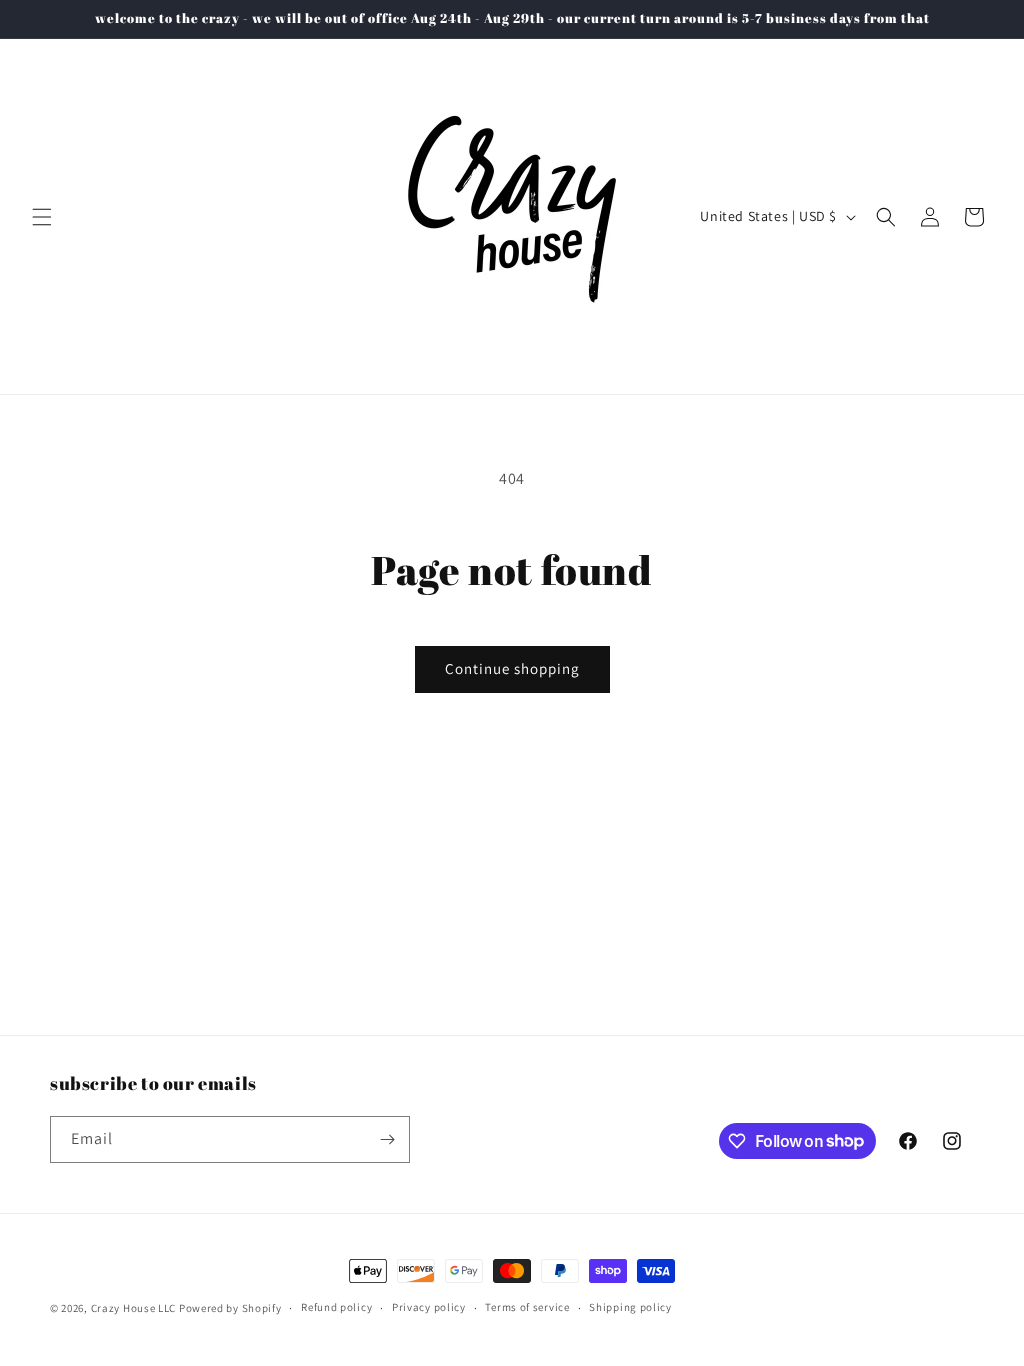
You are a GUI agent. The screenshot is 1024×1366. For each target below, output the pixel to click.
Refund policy (336, 1307)
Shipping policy (630, 1307)
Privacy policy (429, 1307)
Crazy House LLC (134, 1308)
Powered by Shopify (230, 1308)
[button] (42, 217)
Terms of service (527, 1307)
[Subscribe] (387, 1139)
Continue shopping (512, 668)
